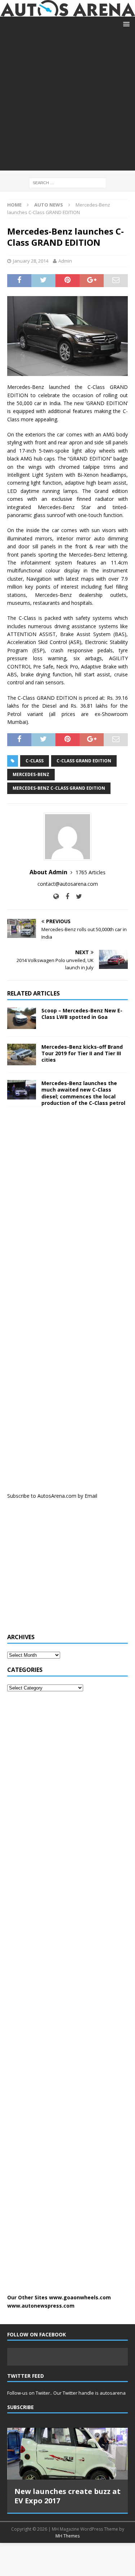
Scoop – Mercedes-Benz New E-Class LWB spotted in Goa (82, 1014)
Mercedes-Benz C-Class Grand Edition (59, 788)
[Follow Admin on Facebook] (65, 896)
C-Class (35, 761)
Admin (65, 261)
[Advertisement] (67, 103)
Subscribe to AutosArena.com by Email (52, 1496)
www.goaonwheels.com (80, 2297)
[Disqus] (67, 1206)
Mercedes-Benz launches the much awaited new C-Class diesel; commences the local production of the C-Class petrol (83, 1093)
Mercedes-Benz (31, 774)
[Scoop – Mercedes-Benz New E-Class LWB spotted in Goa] (22, 1018)
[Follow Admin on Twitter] (76, 896)
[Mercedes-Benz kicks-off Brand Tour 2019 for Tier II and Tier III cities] (22, 1055)
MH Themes (67, 2536)
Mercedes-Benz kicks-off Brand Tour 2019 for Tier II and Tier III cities (82, 1053)
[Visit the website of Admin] (56, 896)
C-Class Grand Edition (84, 761)
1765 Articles (91, 872)
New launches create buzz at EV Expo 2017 (67, 2496)
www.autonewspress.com (41, 2306)
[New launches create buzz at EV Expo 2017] (67, 2453)
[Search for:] (67, 182)
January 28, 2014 (31, 261)
